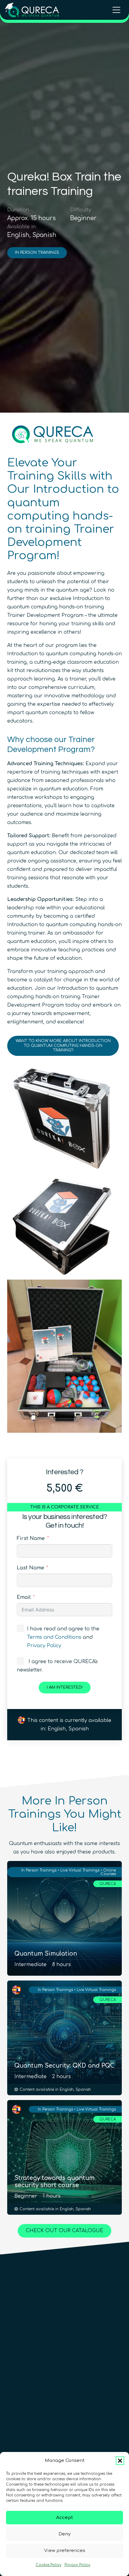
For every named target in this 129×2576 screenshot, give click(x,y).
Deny (64, 2534)
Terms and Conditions (54, 1637)
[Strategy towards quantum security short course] (64, 2157)
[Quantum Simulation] (64, 1918)
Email (24, 1597)
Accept (64, 2518)
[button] (120, 2461)
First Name (31, 1538)
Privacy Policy (77, 2565)
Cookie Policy (49, 2565)
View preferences (65, 2551)
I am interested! (65, 1687)
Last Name (30, 1568)
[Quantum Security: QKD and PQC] (64, 2038)
